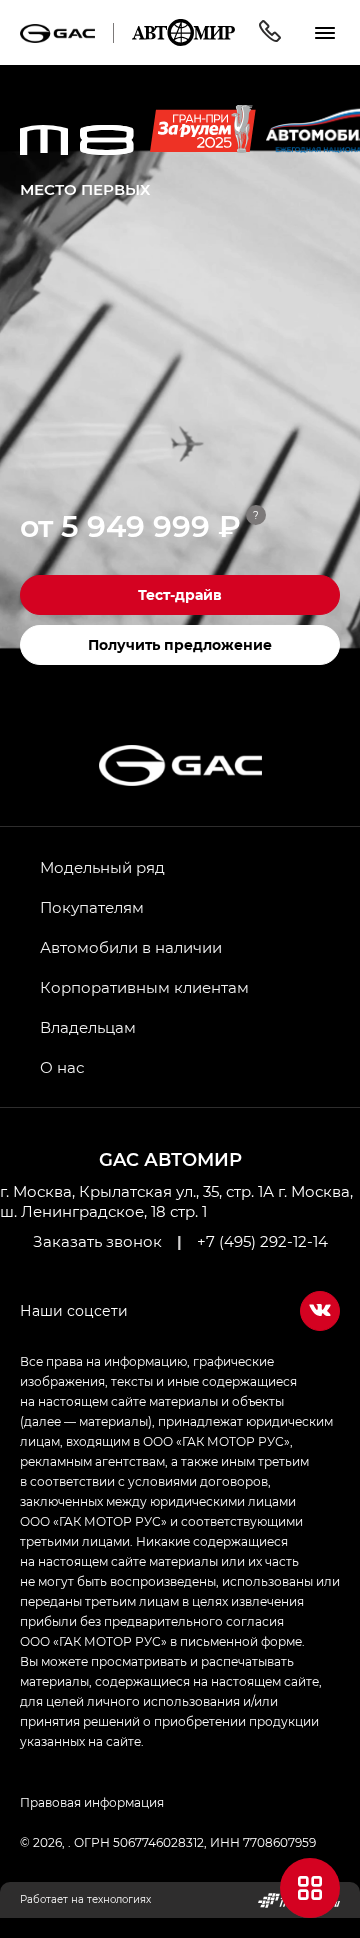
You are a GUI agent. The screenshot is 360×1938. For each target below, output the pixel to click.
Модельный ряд (102, 867)
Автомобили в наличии (131, 947)
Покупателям (92, 907)
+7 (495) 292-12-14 (262, 1241)
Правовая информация (92, 1802)
